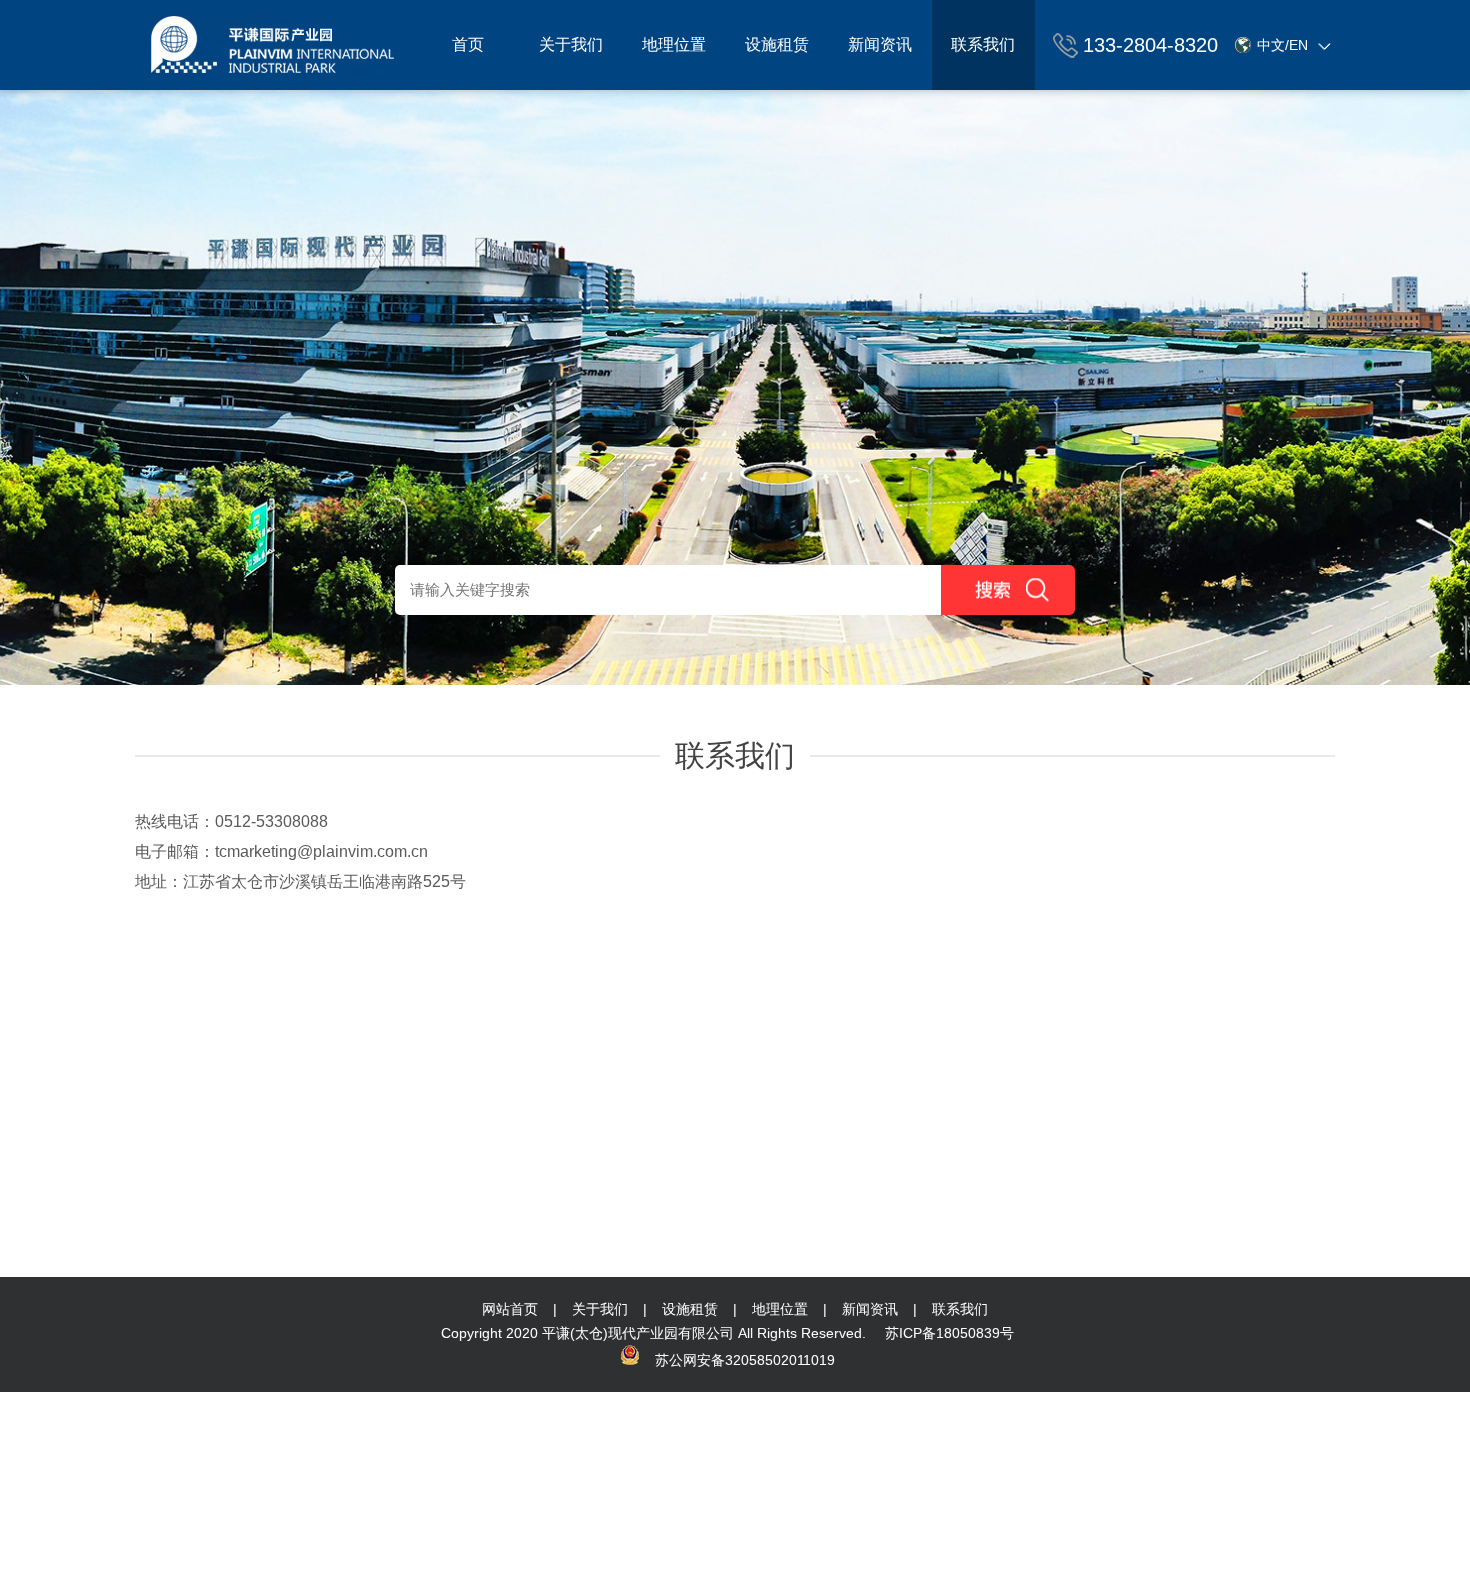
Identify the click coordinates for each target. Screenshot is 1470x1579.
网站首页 (510, 1309)
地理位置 (674, 44)
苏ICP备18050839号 (949, 1333)
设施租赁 (777, 44)
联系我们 (983, 44)
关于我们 (571, 44)
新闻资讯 (880, 44)
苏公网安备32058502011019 (745, 1360)
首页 (468, 44)
